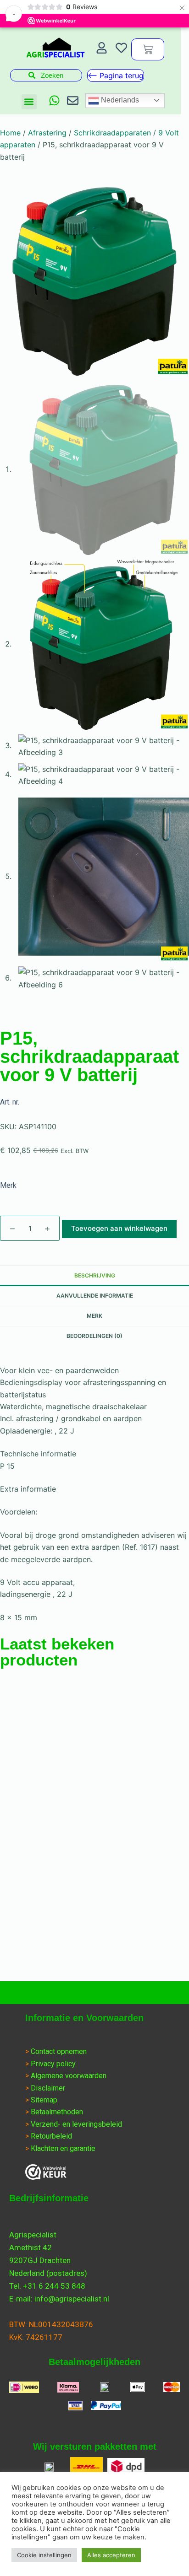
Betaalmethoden (57, 2112)
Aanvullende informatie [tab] (95, 1296)
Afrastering (47, 133)
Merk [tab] (94, 1316)
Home (10, 133)
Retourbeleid (51, 2136)
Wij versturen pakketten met (95, 2447)
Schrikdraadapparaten (112, 133)
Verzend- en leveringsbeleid (76, 2124)
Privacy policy (53, 2064)
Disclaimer (48, 2088)
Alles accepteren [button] (111, 2555)
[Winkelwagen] (148, 49)
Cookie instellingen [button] (44, 2555)
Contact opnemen (59, 2051)
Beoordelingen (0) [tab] (94, 1336)
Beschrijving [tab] (95, 1275)
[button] (29, 102)
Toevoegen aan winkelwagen (119, 1228)
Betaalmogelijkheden (94, 2362)
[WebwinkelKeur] (46, 2172)
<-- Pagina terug (116, 75)
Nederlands (119, 100)
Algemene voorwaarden (69, 2076)
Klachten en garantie (63, 2148)
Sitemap (44, 2100)
